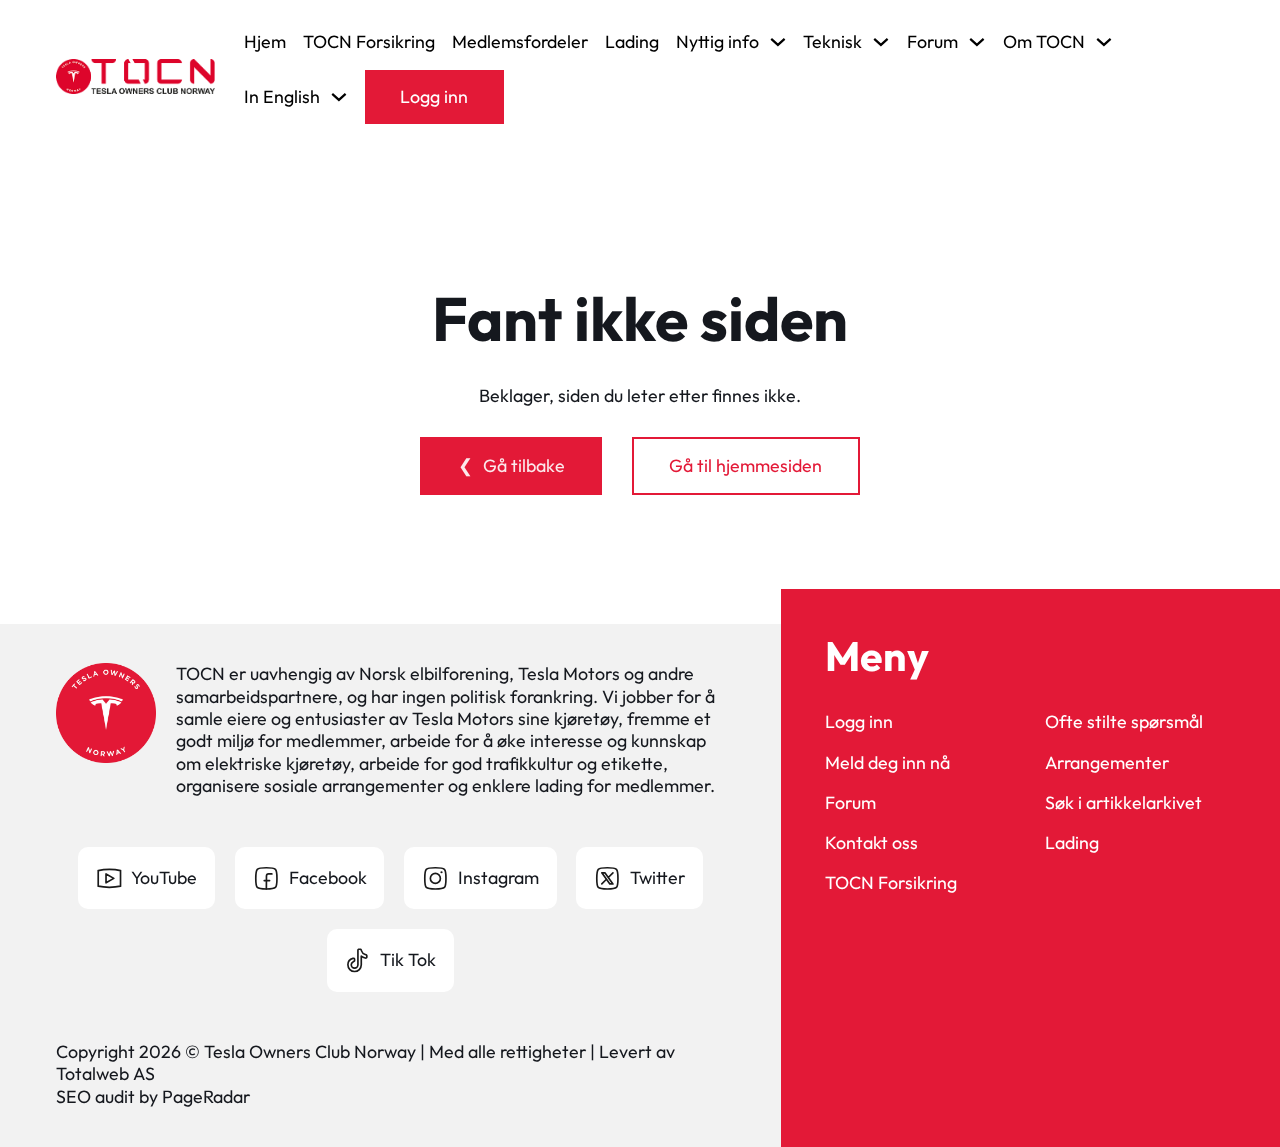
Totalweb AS (105, 1073)
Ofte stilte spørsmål (1124, 722)
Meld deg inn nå (887, 763)
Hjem (265, 42)
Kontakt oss (871, 843)
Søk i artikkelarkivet (1123, 803)
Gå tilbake (524, 465)
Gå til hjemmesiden (745, 465)
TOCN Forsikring (369, 42)
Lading (632, 42)
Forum (850, 803)
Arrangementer (1107, 763)
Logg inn (434, 96)
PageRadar (206, 1096)
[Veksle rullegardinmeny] (778, 42)
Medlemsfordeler (520, 42)
